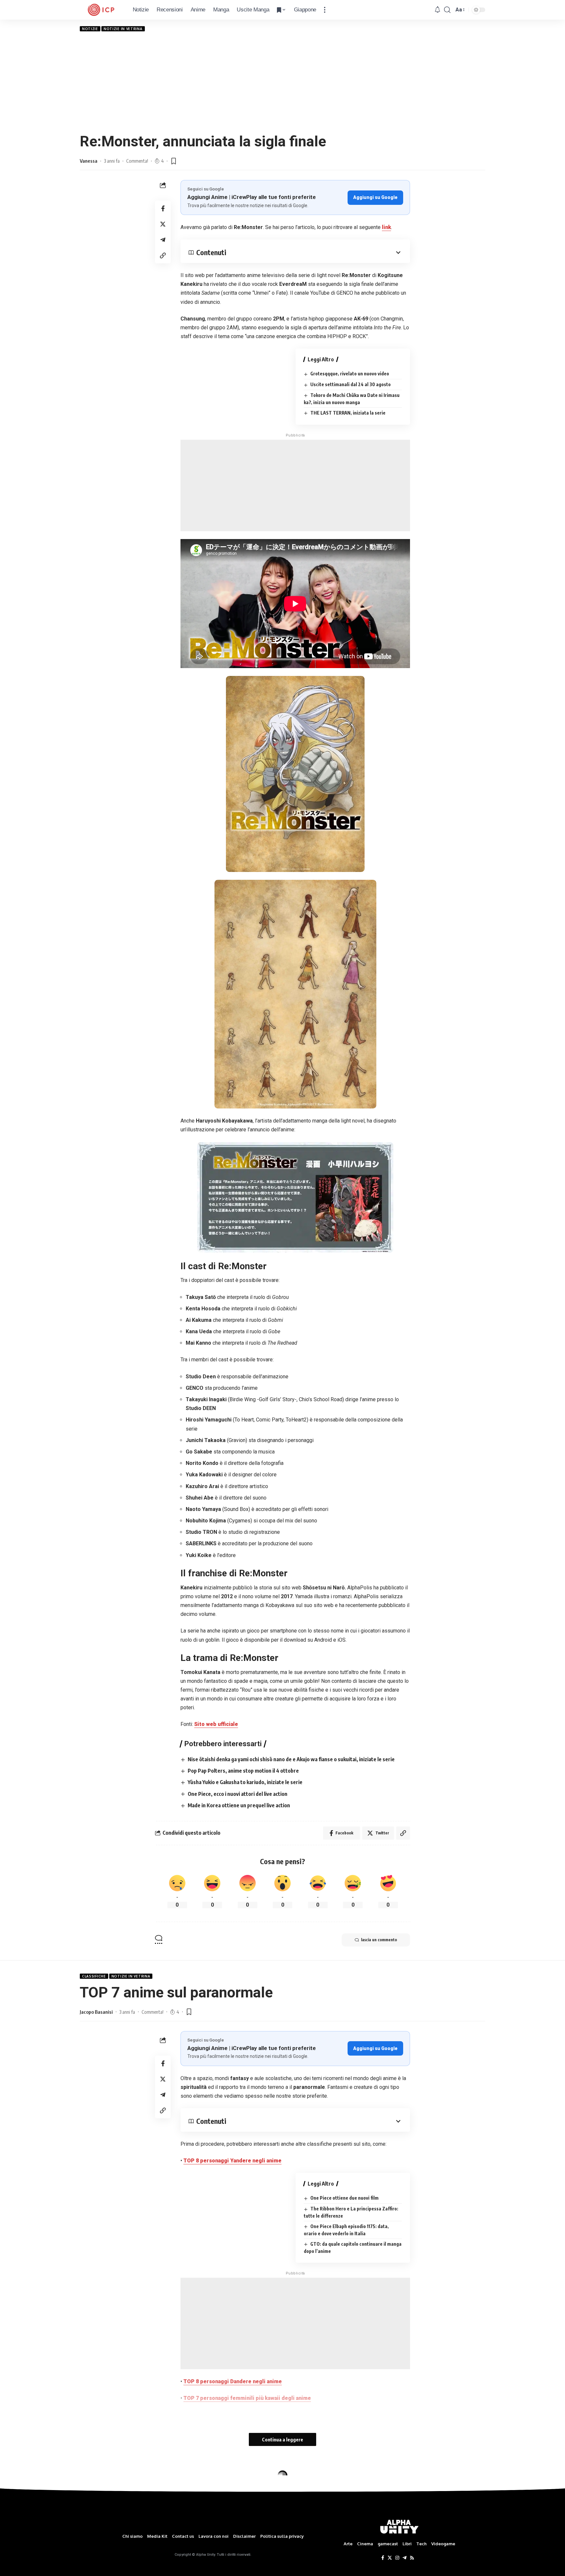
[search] (447, 10)
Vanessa (89, 161)
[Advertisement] (282, 82)
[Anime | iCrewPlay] (101, 10)
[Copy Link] (163, 255)
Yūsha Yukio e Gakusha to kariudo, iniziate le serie (245, 1782)
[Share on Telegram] (163, 240)
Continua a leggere (282, 2439)
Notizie (90, 29)
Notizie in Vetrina (123, 29)
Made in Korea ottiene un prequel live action (239, 1805)
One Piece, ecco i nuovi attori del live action (238, 1794)
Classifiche (94, 1976)
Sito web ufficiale (216, 1724)
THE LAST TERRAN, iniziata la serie (348, 413)
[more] (325, 10)
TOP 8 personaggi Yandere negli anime (232, 2161)
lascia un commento (379, 1940)
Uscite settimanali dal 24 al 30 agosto (351, 384)
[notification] (437, 10)
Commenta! (137, 161)
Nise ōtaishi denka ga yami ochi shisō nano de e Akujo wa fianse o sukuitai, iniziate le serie (291, 1759)
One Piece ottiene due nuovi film (344, 2198)
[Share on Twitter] (163, 224)
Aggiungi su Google (375, 197)
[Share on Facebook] (163, 208)
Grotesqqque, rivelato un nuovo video (350, 374)
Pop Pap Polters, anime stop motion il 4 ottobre (243, 1771)
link (386, 227)
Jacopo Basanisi (96, 2012)
